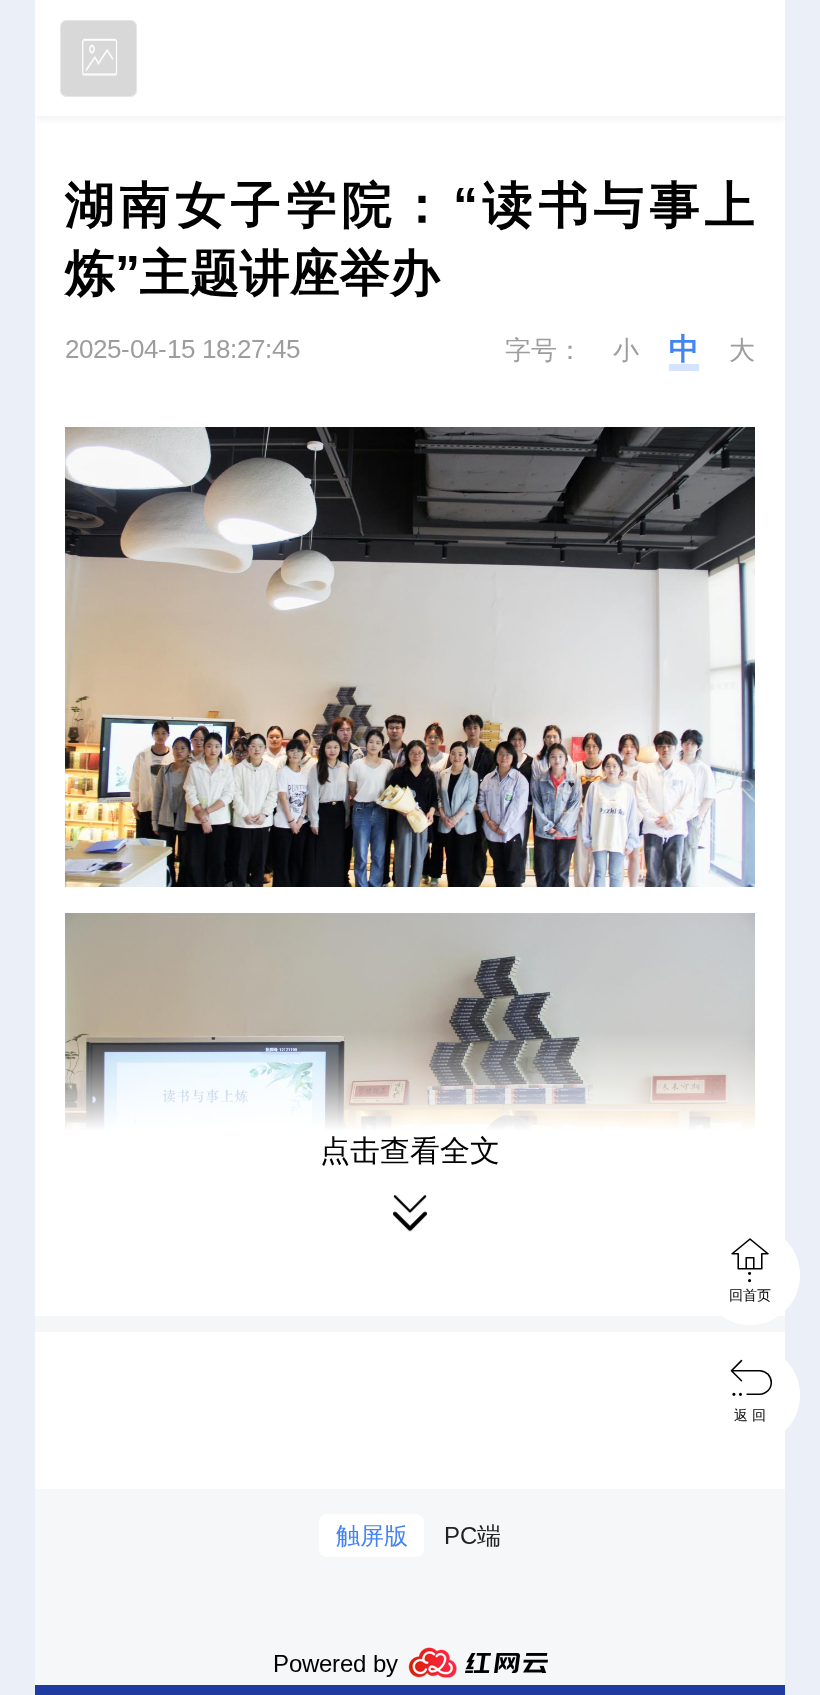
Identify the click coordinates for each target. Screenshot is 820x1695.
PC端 (472, 1535)
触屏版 (372, 1535)
